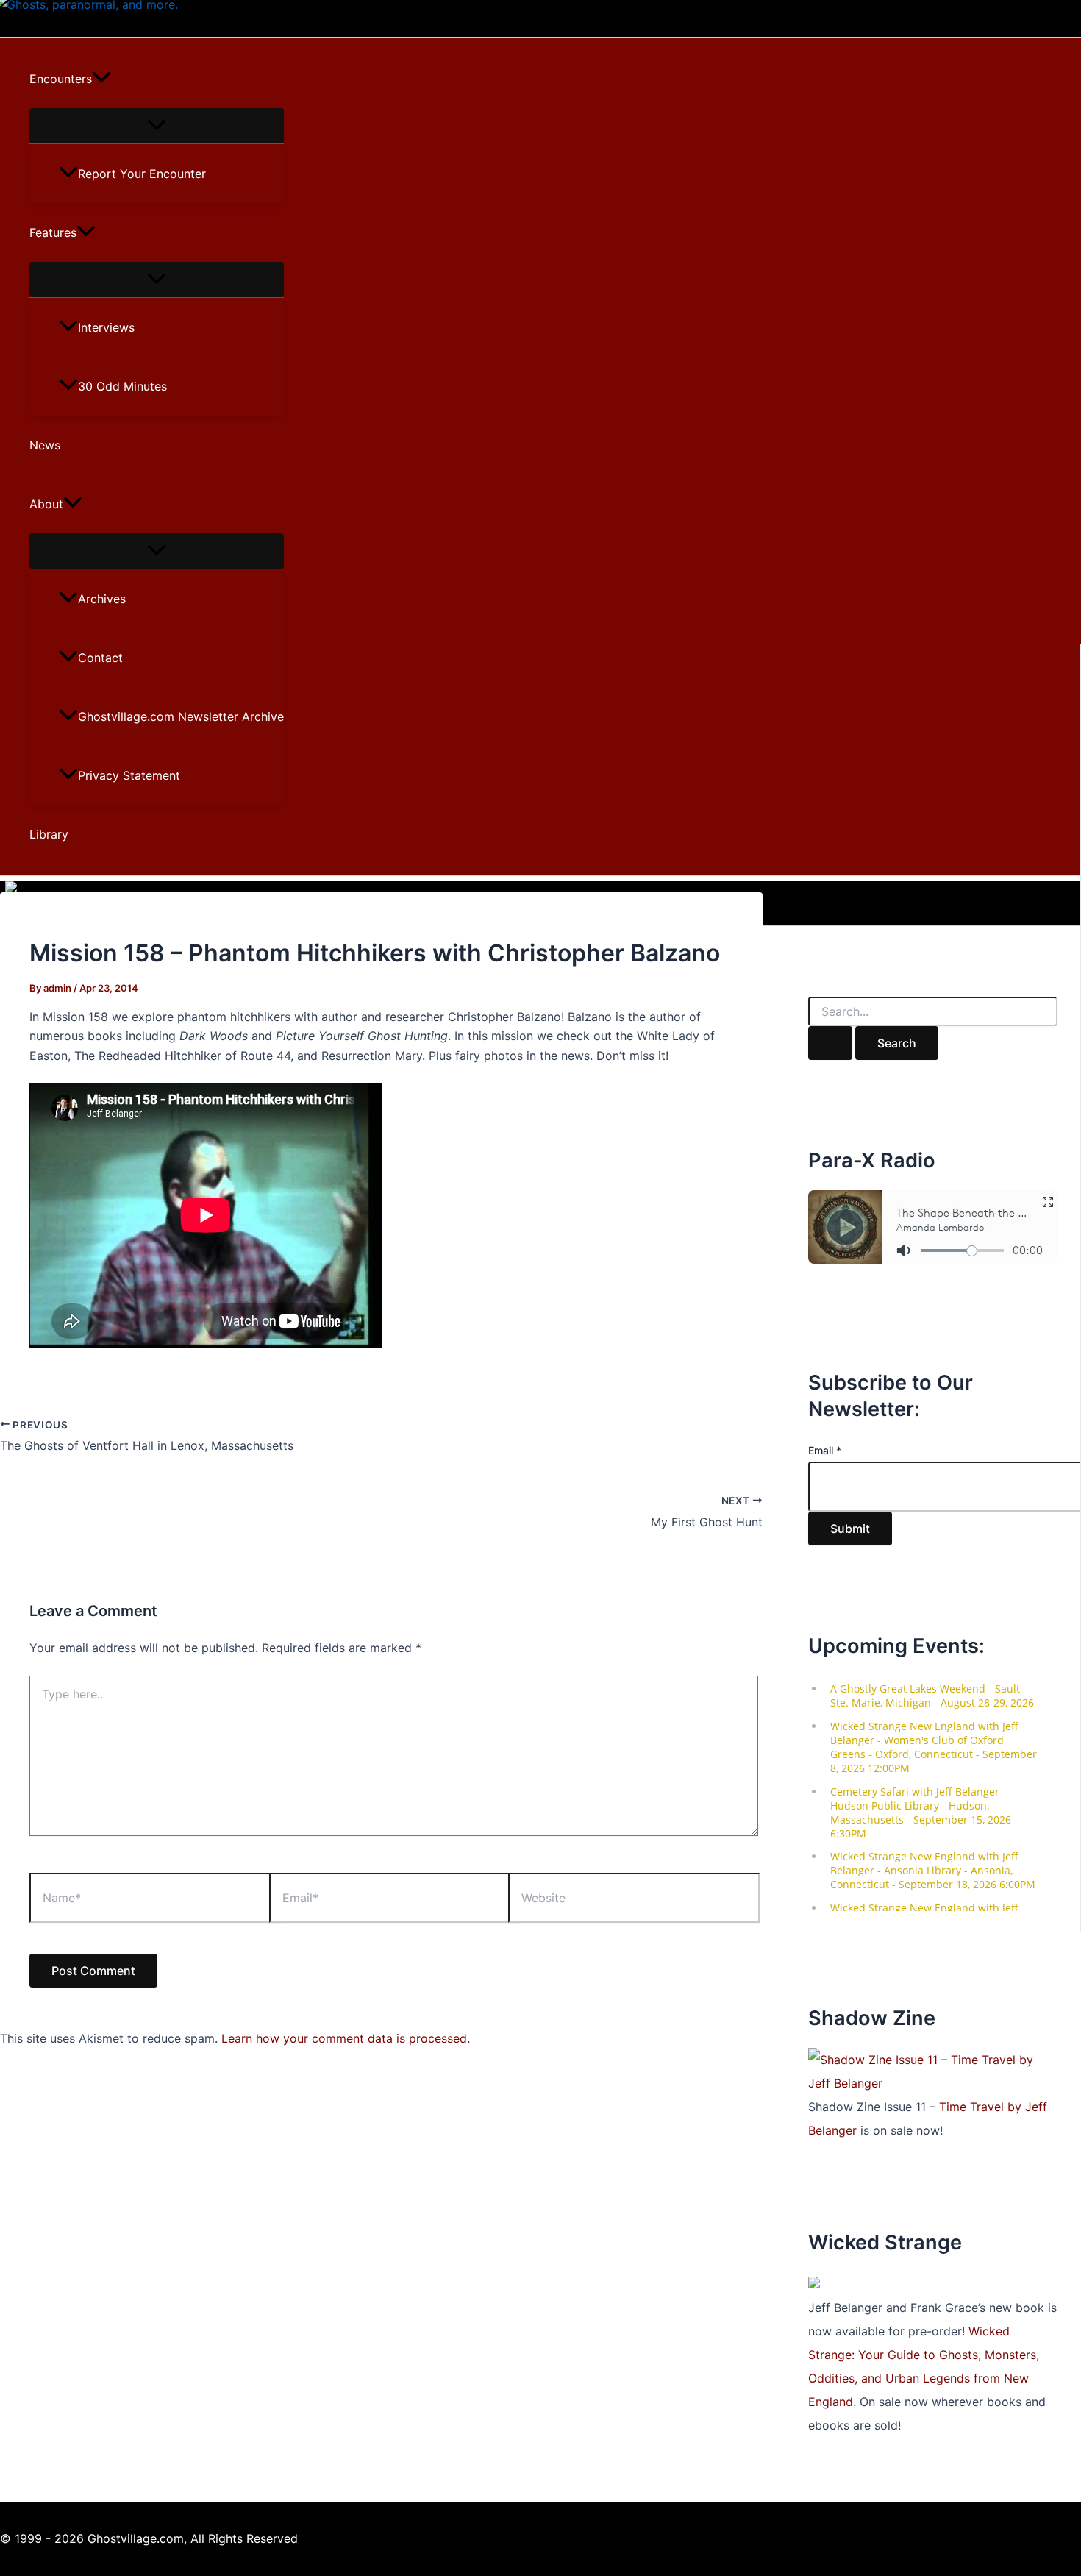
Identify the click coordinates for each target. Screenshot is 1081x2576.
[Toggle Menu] (157, 126)
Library (49, 834)
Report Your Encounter (142, 174)
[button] (101, 79)
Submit (850, 1529)
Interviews (106, 327)
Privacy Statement (129, 775)
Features (53, 232)
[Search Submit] (830, 1043)
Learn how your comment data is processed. (346, 2038)
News (45, 445)
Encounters (61, 79)
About (46, 504)
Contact (100, 658)
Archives (102, 599)
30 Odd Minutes (122, 386)
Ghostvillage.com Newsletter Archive (181, 716)
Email (825, 1450)
